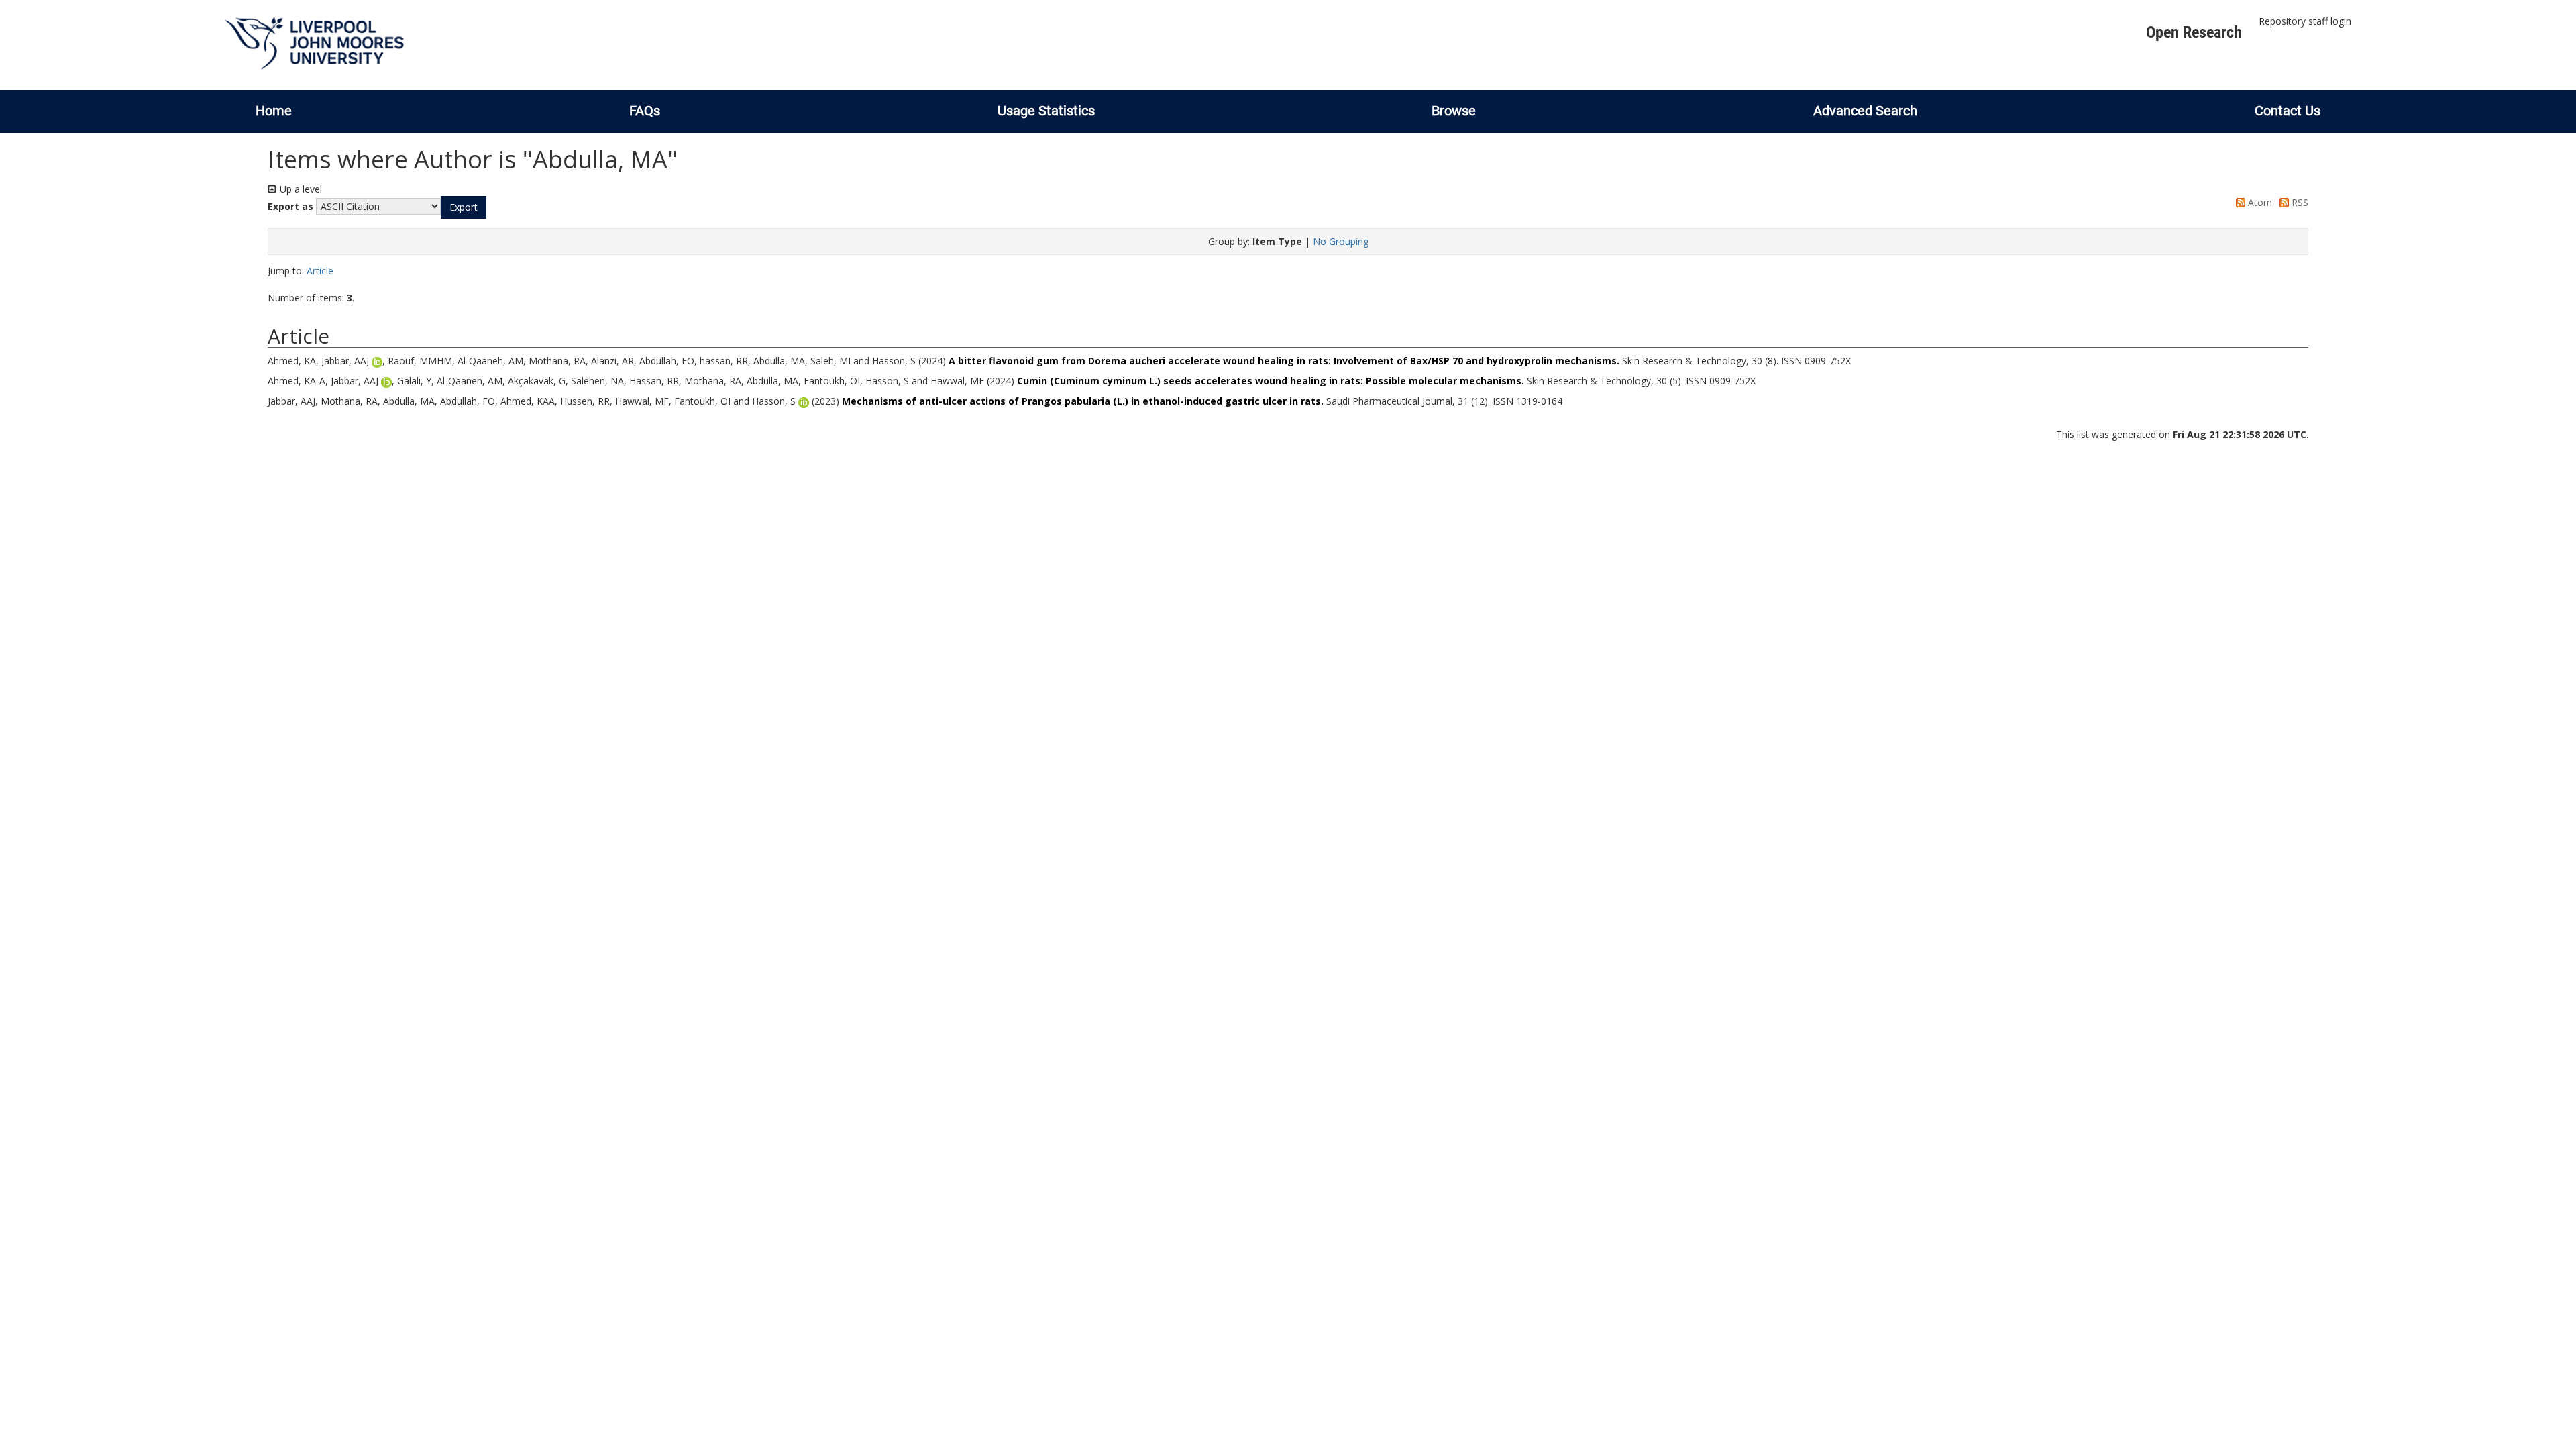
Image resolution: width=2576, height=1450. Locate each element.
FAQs (645, 111)
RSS (2299, 202)
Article (320, 271)
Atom (2259, 202)
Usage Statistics (1046, 111)
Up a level (300, 189)
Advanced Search (1865, 111)
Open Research (2194, 32)
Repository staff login (2305, 21)
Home (274, 111)
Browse (1454, 111)
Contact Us (2288, 111)
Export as (290, 206)
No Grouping (1341, 241)
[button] (464, 207)
